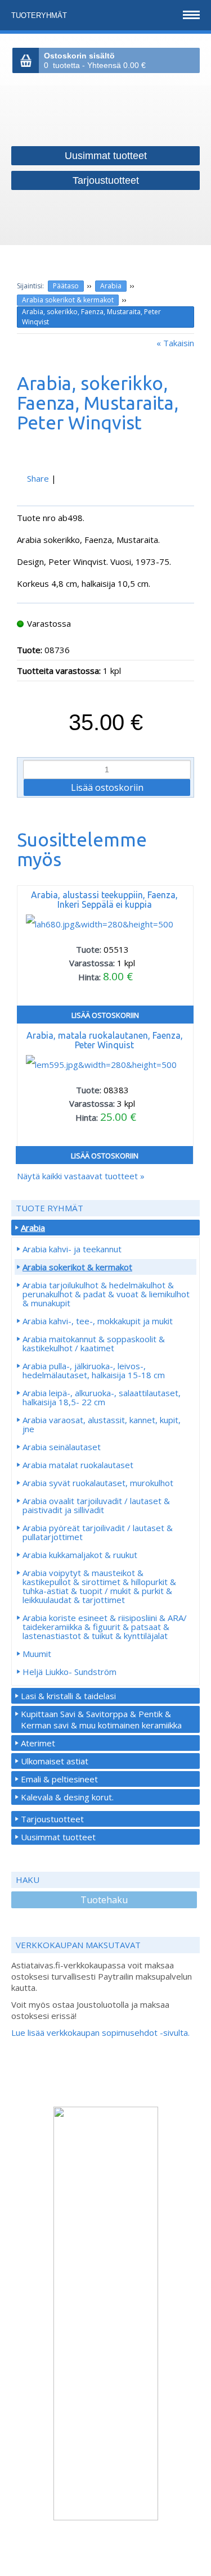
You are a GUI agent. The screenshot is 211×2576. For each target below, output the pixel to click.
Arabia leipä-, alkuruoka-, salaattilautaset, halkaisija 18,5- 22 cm (102, 1397)
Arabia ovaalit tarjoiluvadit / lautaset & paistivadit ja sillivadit (96, 1505)
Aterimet (38, 1743)
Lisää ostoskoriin (105, 1015)
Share (38, 478)
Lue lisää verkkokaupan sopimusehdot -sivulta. (100, 2032)
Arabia (111, 286)
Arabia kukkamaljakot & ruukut (80, 1555)
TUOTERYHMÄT (40, 15)
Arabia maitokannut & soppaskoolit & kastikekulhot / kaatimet (94, 1343)
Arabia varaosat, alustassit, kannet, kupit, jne (102, 1424)
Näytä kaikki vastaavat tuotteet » (81, 1176)
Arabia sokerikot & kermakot (68, 300)
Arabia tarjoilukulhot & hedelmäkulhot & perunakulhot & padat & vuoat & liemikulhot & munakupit (106, 1294)
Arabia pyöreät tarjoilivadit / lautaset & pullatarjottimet (98, 1532)
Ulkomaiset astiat (55, 1761)
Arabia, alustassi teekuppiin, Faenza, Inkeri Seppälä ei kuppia (104, 900)
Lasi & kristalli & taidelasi (68, 1696)
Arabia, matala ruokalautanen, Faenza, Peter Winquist (105, 1040)
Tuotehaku (104, 1900)
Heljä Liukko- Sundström (69, 1672)
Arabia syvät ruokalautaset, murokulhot (98, 1483)
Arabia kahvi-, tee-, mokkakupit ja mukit (98, 1321)
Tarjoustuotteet (52, 1819)
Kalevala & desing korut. (67, 1797)
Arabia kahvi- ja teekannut (72, 1249)
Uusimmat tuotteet (58, 1837)
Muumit (37, 1654)
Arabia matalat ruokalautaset (78, 1465)
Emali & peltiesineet (59, 1779)
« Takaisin (175, 343)
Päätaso (66, 286)
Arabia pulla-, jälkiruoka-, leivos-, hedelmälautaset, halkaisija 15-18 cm (94, 1370)
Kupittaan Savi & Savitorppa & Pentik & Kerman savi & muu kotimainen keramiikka (101, 1719)
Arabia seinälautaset (62, 1447)
